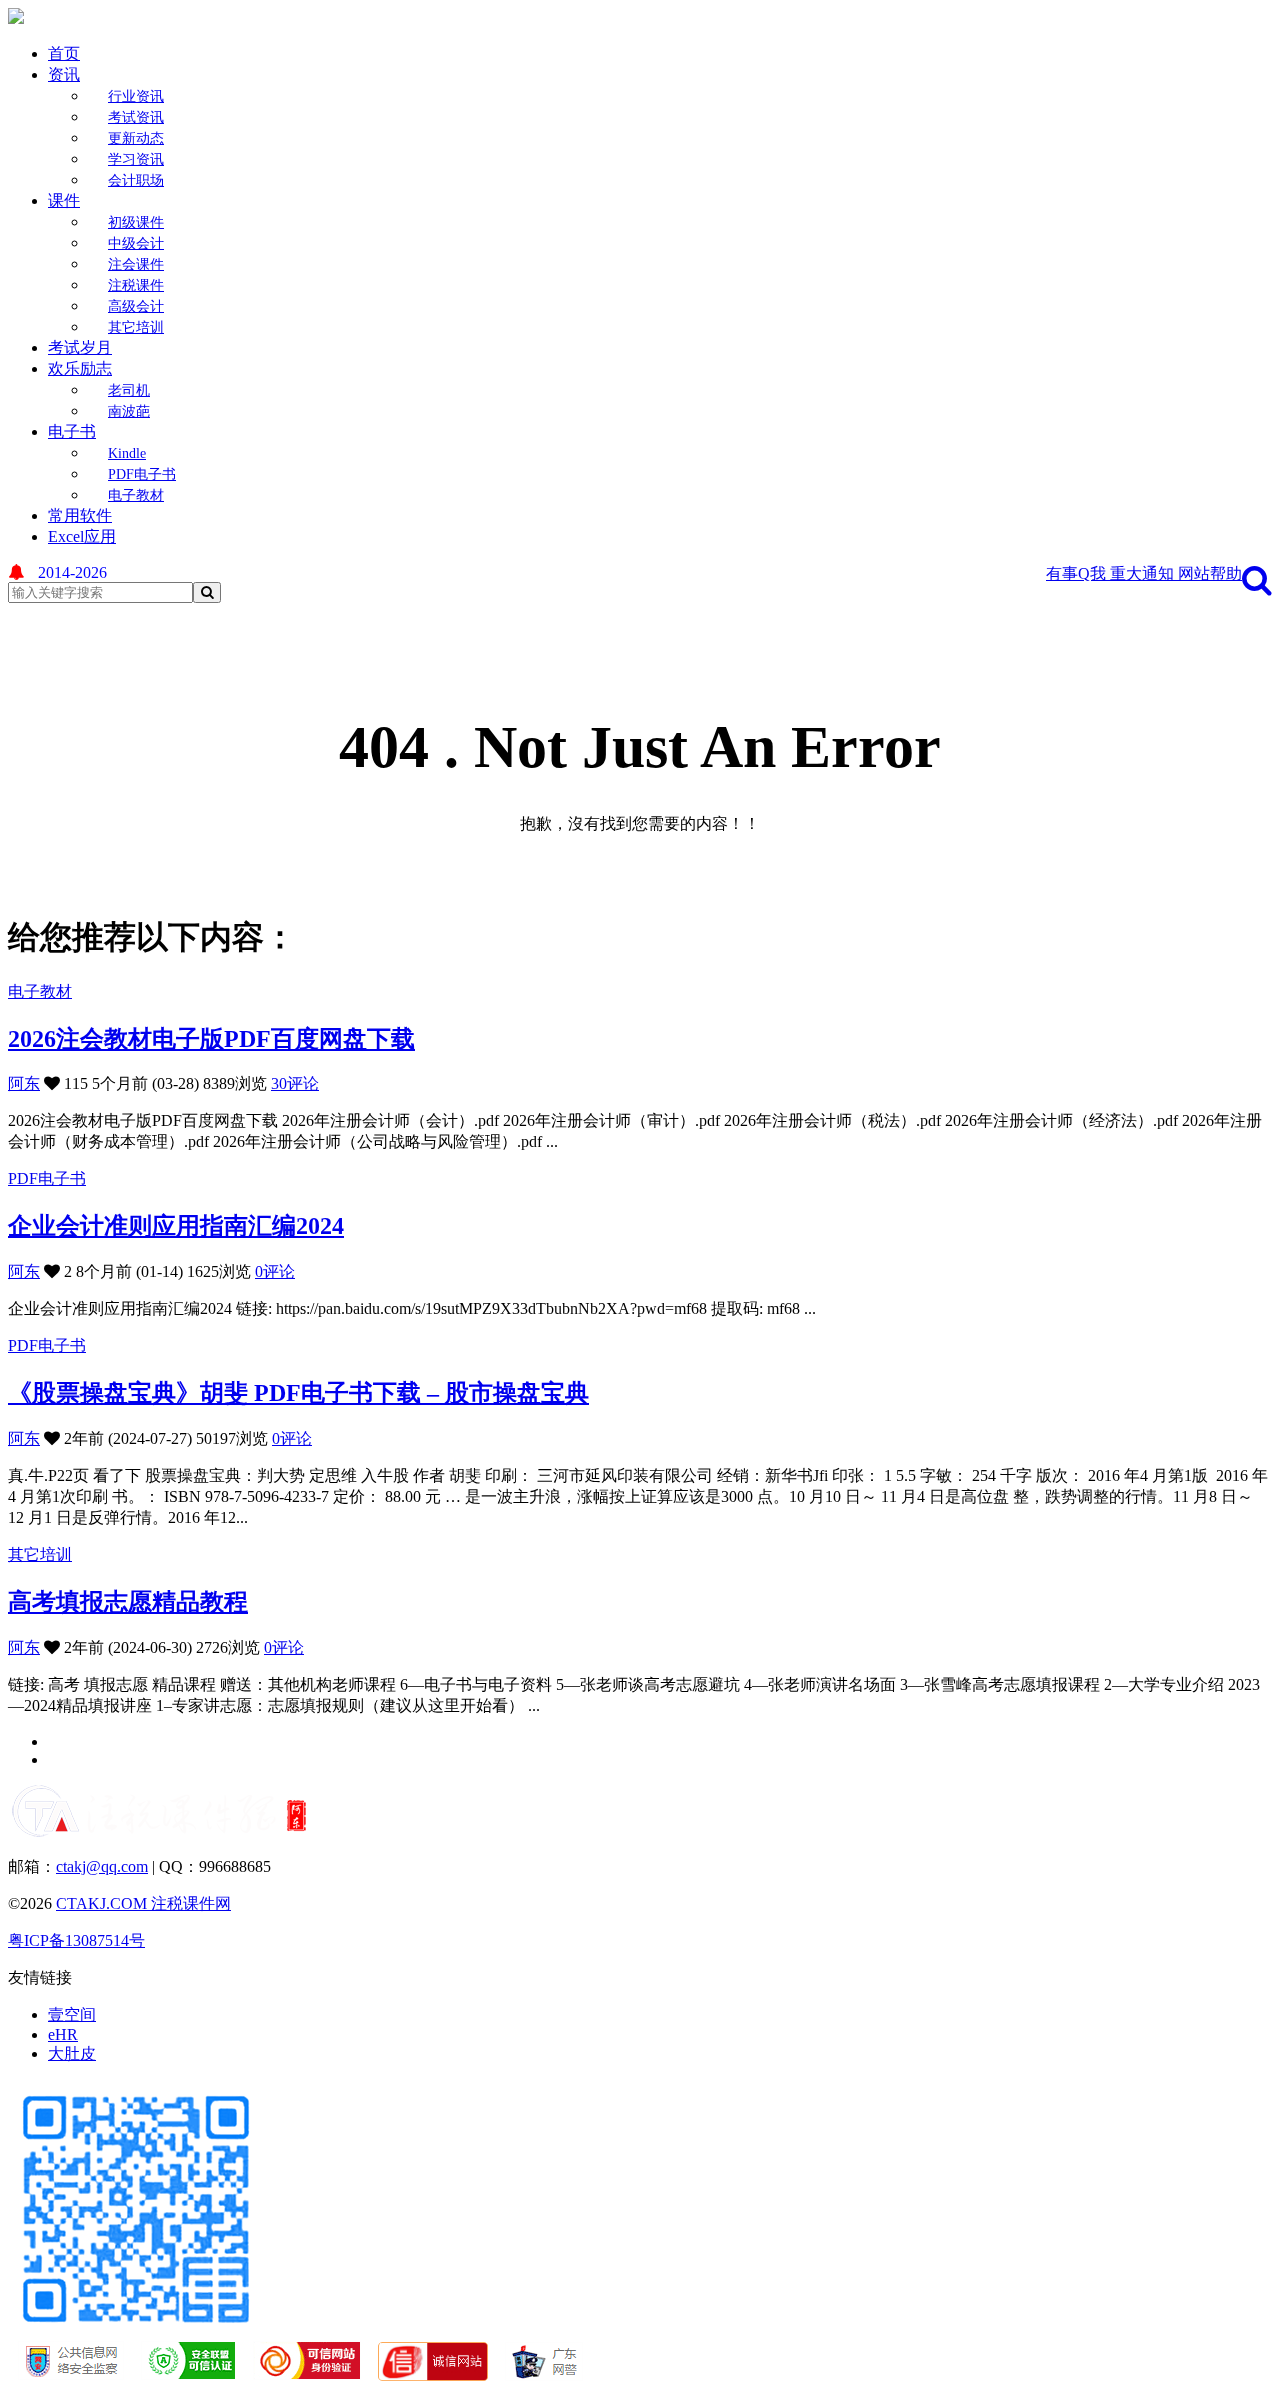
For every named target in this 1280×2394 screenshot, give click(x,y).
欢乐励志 (80, 368)
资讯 (64, 74)
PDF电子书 (142, 474)
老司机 (129, 390)
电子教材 (136, 495)
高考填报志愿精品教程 (128, 1602)
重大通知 (1144, 573)
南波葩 (129, 411)
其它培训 (136, 327)
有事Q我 (1078, 573)
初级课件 (136, 222)
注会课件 (136, 264)
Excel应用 (82, 536)
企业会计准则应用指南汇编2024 (176, 1226)
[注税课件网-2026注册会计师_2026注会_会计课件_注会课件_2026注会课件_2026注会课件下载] (16, 18)
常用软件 (80, 515)
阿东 (24, 1083)
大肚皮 (72, 2053)
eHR (63, 2034)
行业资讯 (136, 96)
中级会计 (136, 243)
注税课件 (136, 285)
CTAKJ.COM (103, 1903)
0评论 (275, 1271)
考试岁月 (80, 347)
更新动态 (136, 138)
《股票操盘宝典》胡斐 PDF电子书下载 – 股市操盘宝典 (298, 1393)
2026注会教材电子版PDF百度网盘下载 (211, 1039)
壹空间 (72, 2014)
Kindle (127, 453)
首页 (64, 53)
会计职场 (136, 180)
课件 (64, 200)
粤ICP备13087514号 (76, 1940)
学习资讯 (136, 159)
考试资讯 (136, 117)
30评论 (295, 1083)
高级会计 (136, 306)
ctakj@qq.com (102, 1866)
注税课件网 (191, 1903)
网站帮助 (1210, 573)
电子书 (72, 431)
